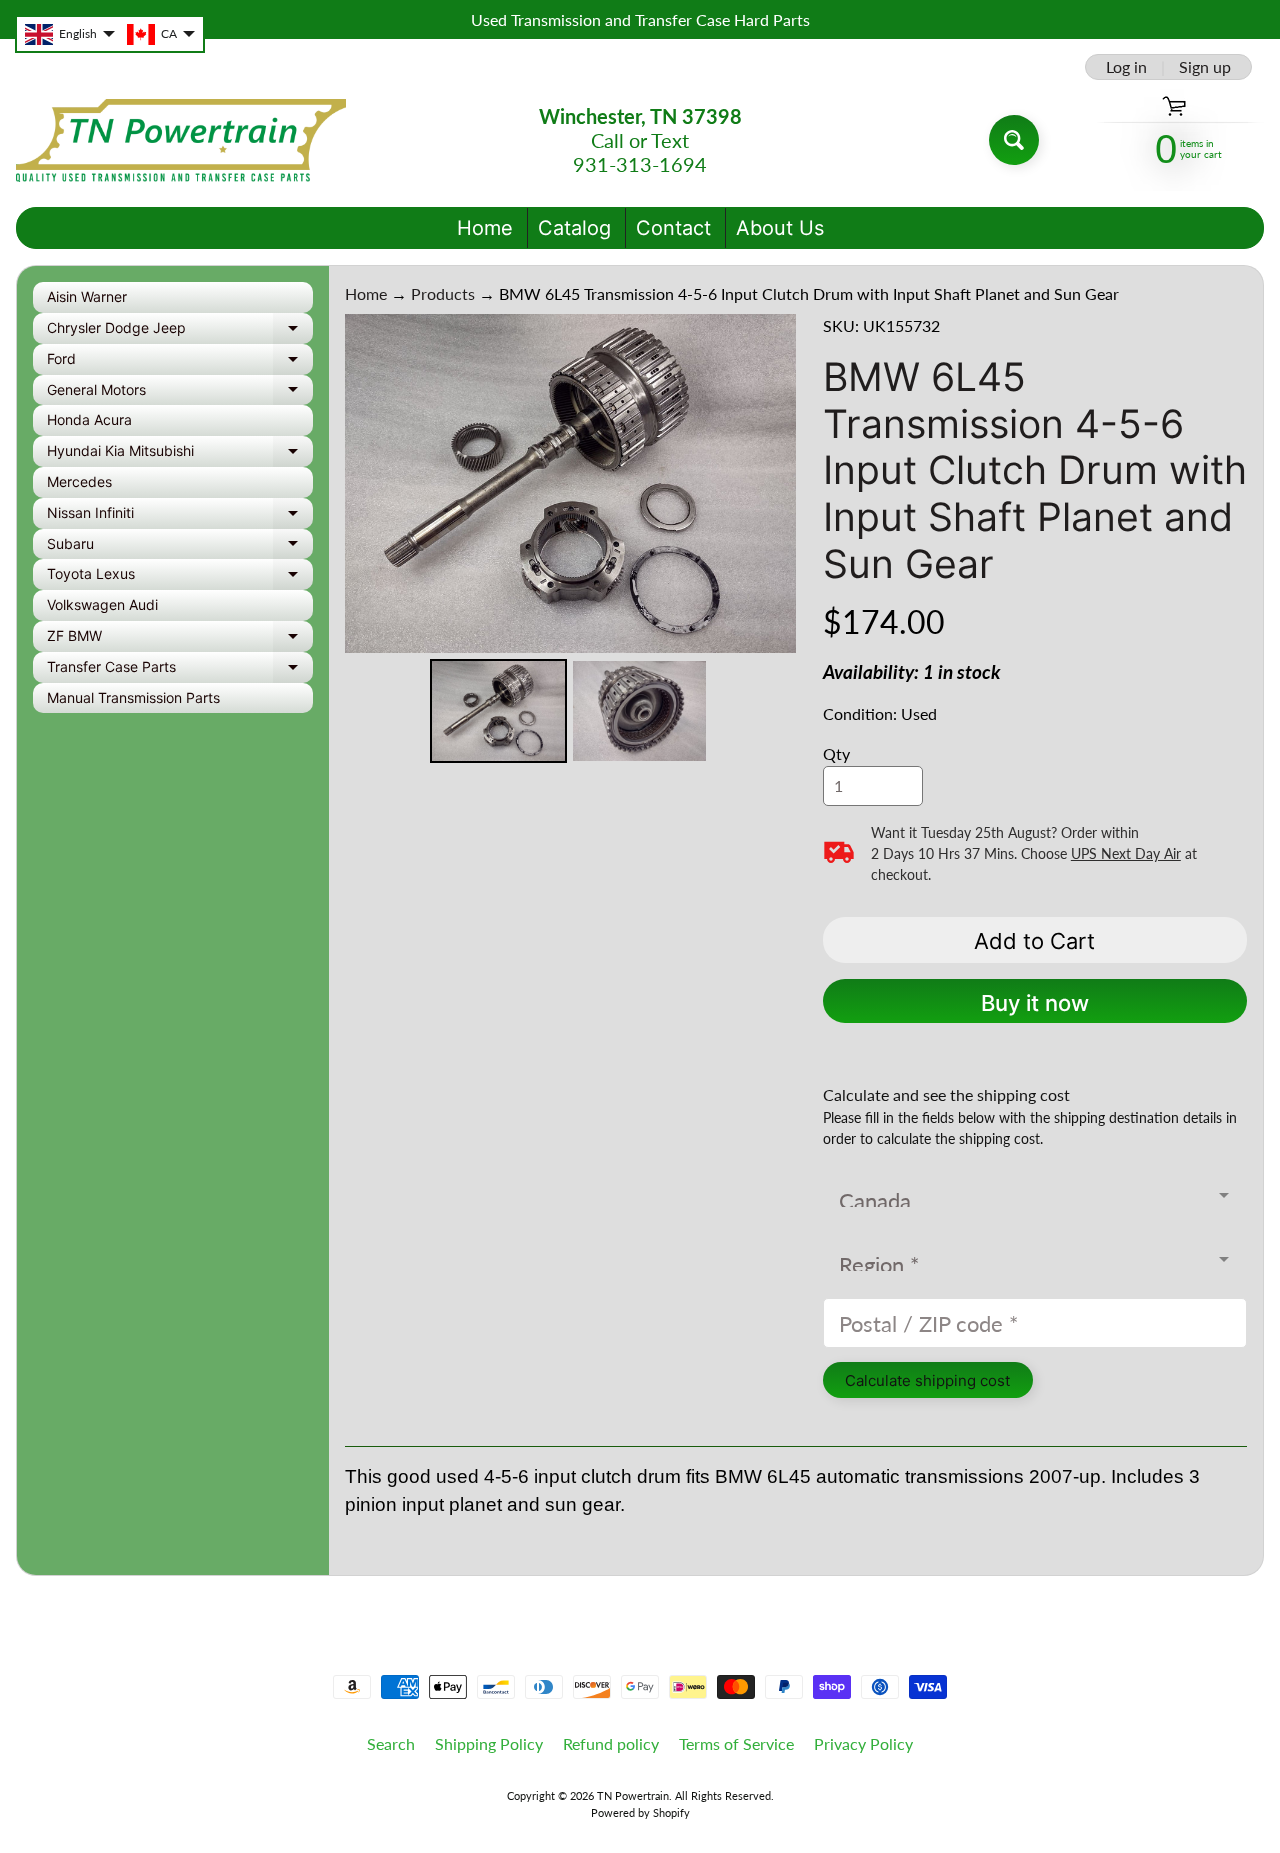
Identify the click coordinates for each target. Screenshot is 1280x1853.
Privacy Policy (863, 1743)
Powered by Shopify (640, 1812)
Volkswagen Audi (102, 604)
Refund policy (611, 1743)
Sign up (1205, 67)
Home (485, 228)
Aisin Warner (87, 296)
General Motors (180, 393)
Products (443, 293)
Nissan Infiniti (180, 516)
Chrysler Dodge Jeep (180, 331)
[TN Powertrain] (181, 140)
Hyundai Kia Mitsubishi (180, 454)
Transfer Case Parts (180, 670)
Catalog (574, 228)
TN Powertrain (633, 1795)
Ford (180, 362)
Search (391, 1743)
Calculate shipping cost (927, 1380)
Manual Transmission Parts (133, 697)
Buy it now (1035, 1003)
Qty (836, 753)
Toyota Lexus (180, 577)
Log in (1126, 67)
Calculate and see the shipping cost (946, 1094)
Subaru (180, 547)
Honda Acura (89, 419)
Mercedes (79, 481)
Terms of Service (736, 1743)
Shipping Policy (489, 1743)
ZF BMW (180, 639)
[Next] (767, 483)
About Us (780, 228)
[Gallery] (570, 541)
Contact (673, 228)
